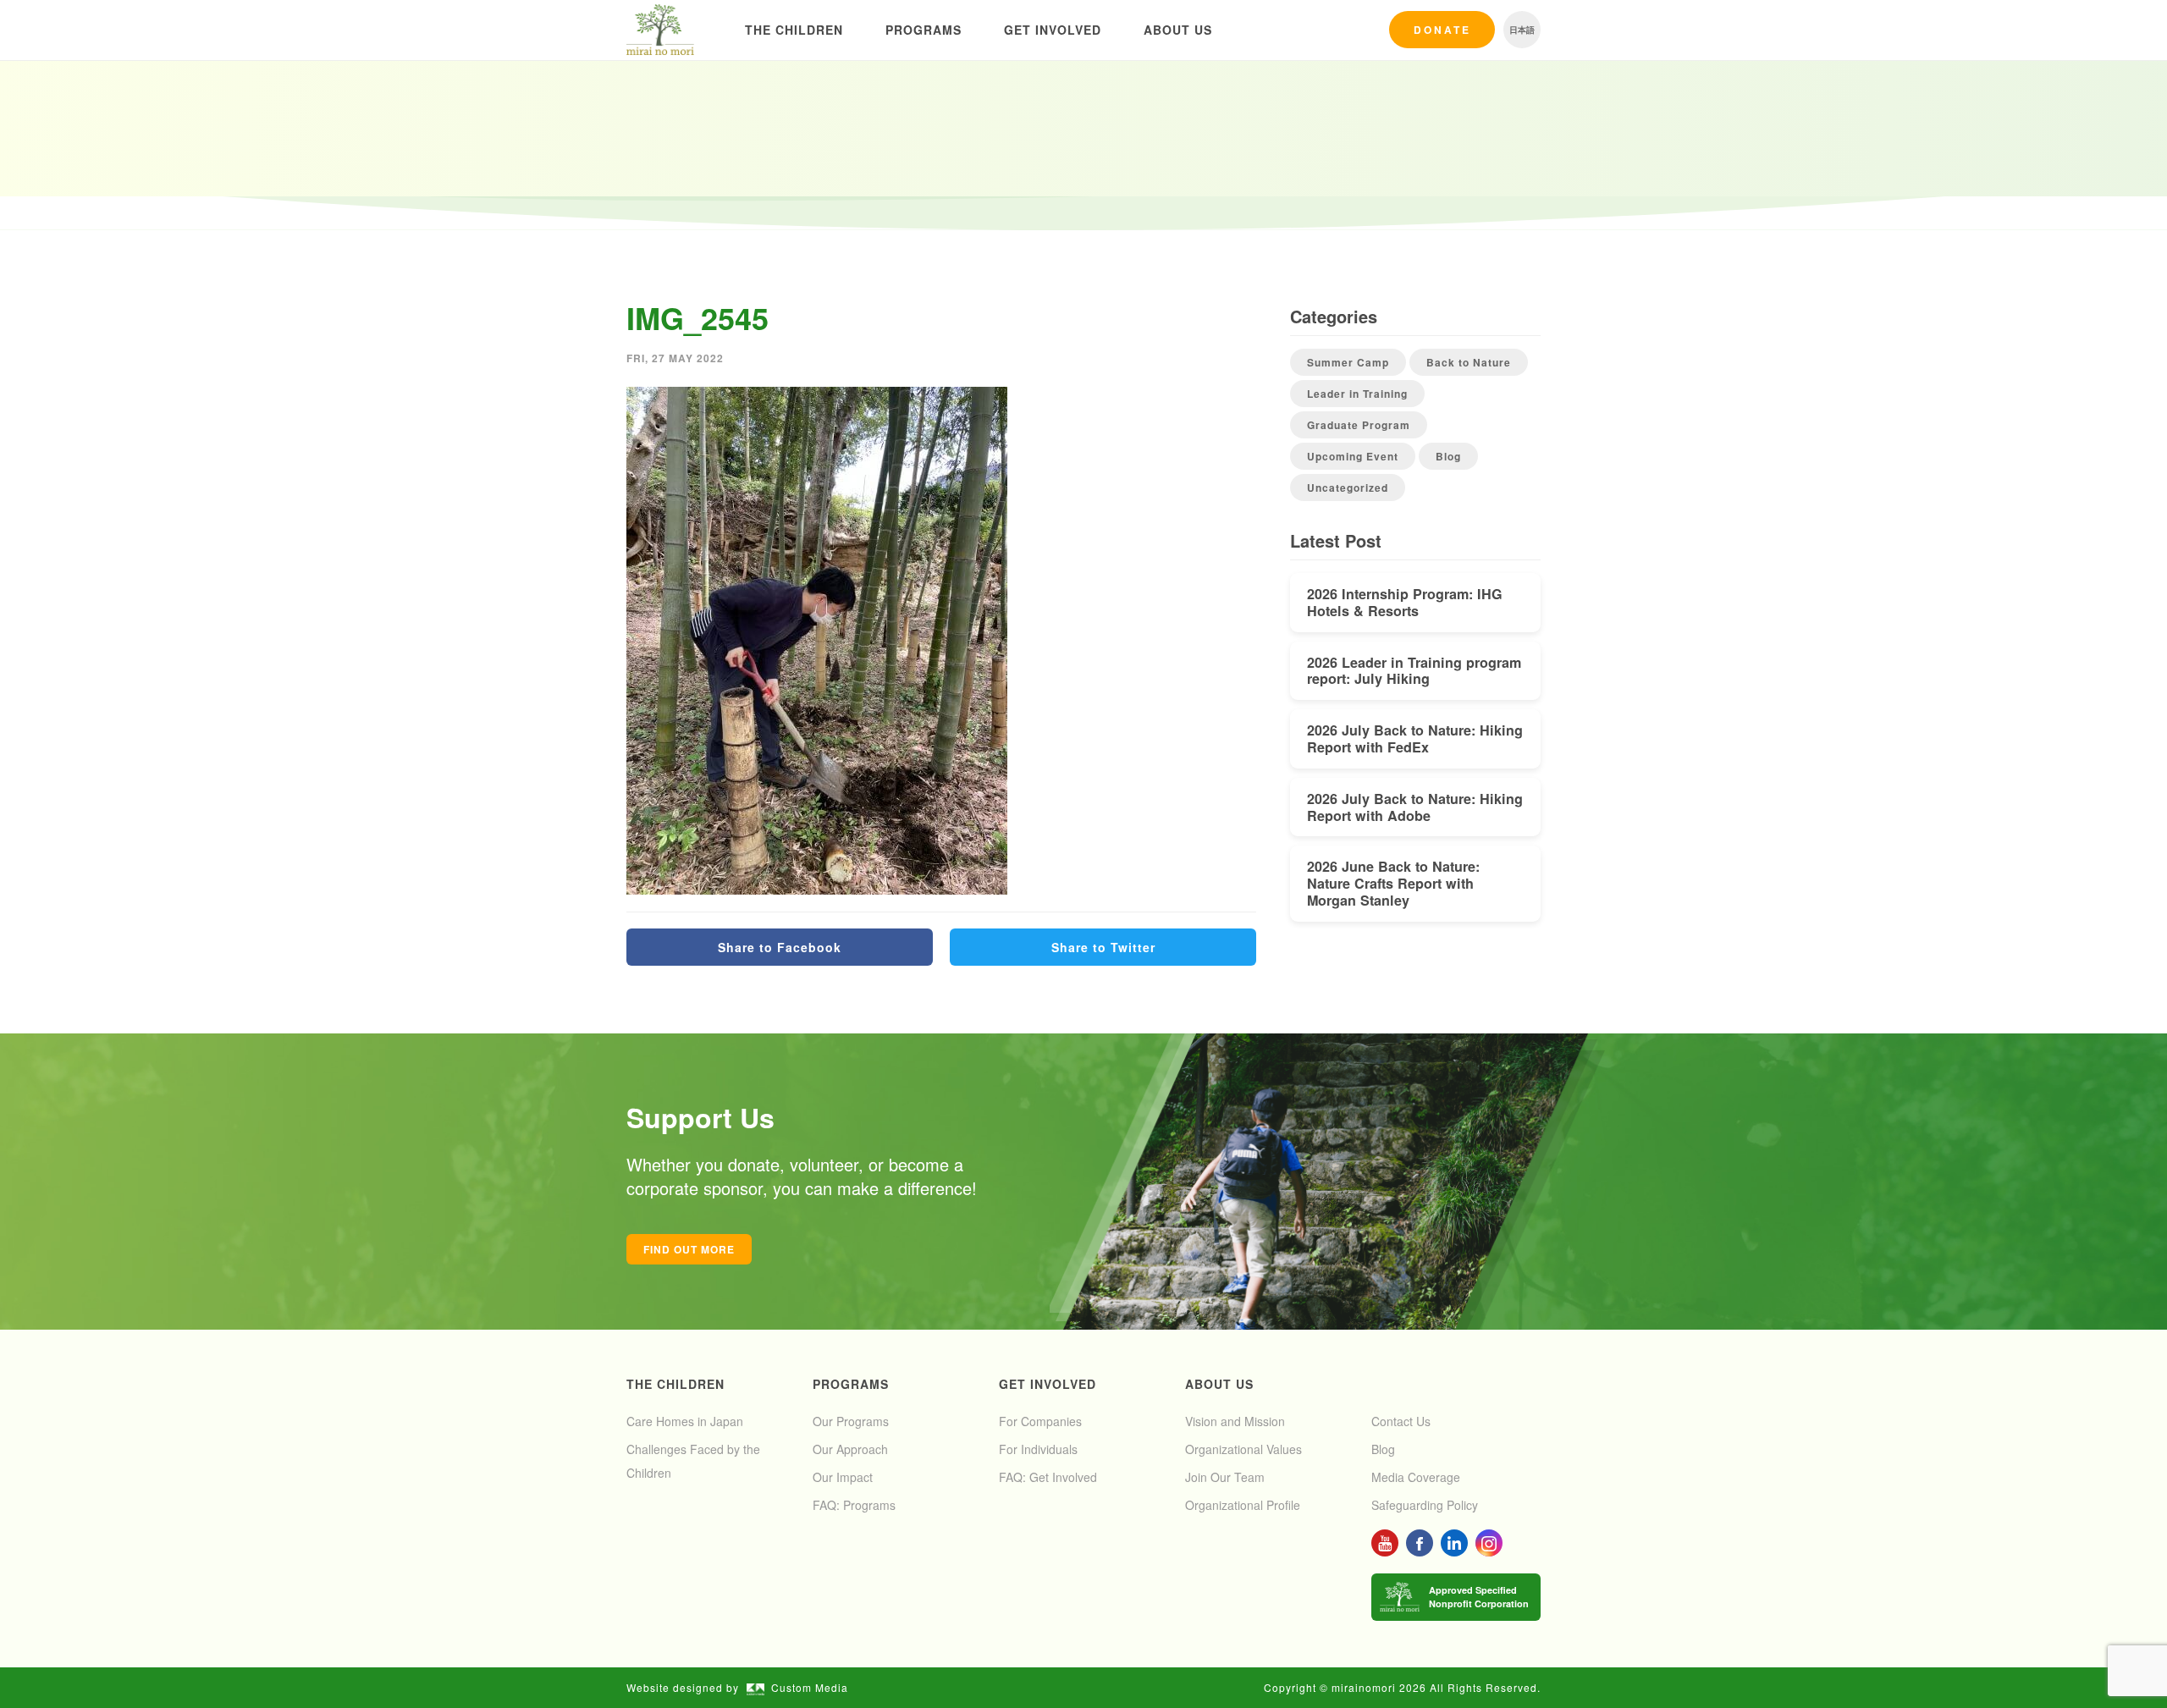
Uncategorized (1348, 488)
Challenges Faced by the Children (693, 1461)
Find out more (689, 1249)
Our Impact (843, 1477)
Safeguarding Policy (1425, 1505)
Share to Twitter (1103, 947)
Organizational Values (1243, 1449)
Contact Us (1401, 1421)
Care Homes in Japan (685, 1421)
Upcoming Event (1353, 456)
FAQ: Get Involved (1048, 1477)
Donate (1442, 30)
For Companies (1040, 1421)
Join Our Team (1225, 1477)
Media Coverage (1416, 1477)
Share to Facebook (780, 947)
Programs (924, 30)
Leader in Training (1357, 394)
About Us (1178, 30)
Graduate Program (1359, 425)
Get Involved (1053, 30)
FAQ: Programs (854, 1505)
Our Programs (851, 1421)
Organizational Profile (1243, 1505)
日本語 (1522, 30)
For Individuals (1038, 1449)
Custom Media (810, 1687)
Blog (1448, 456)
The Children (794, 30)
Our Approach (850, 1449)
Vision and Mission (1235, 1421)
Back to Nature (1469, 362)
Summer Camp (1348, 362)
